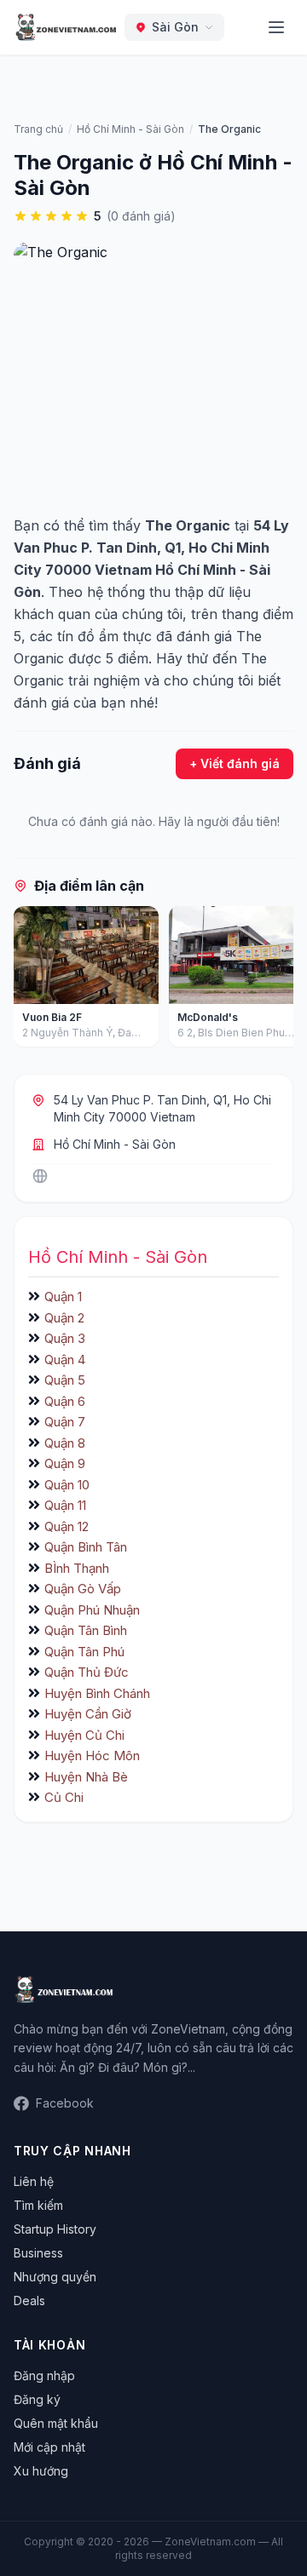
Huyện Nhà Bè (86, 1777)
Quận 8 (65, 1443)
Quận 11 (65, 1505)
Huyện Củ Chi (84, 1735)
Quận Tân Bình (86, 1630)
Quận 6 (65, 1401)
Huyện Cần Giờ (88, 1714)
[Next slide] (275, 980)
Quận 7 (65, 1422)
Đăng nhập (44, 2375)
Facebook (65, 2103)
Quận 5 (65, 1380)
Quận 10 (67, 1485)
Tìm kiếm (38, 2205)
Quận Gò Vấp (83, 1589)
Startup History (55, 2229)
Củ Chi (64, 1797)
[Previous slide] (32, 980)
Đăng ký (37, 2399)
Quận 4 (65, 1360)
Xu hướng (41, 2471)
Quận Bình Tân (86, 1547)
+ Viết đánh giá (235, 763)
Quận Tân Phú (84, 1652)
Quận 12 (67, 1526)
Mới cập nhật (49, 2447)
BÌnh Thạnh (77, 1568)
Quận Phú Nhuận (92, 1610)
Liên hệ (34, 2181)
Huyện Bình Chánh (97, 1693)
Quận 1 (63, 1297)
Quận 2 (64, 1318)
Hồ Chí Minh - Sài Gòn (115, 1144)
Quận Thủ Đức (87, 1672)
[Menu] (276, 27)
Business (38, 2253)
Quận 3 (65, 1338)
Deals (29, 2301)
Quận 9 (65, 1463)
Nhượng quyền (55, 2277)
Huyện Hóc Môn (92, 1756)
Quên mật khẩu (56, 2423)
